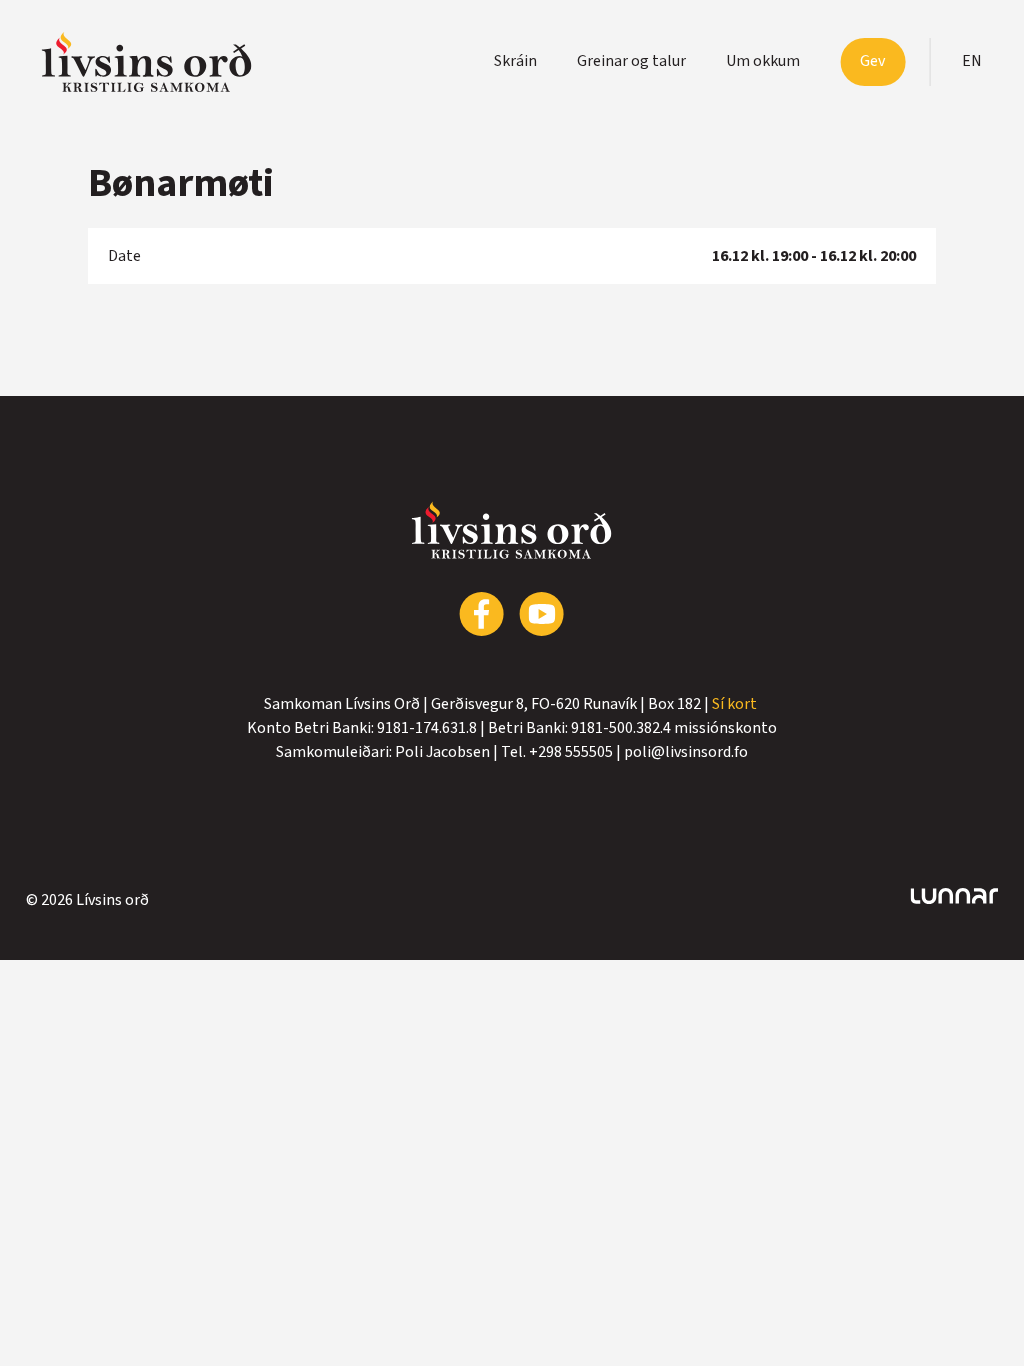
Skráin (515, 61)
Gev (872, 61)
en (972, 61)
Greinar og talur (631, 61)
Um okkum (763, 61)
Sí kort (736, 704)
